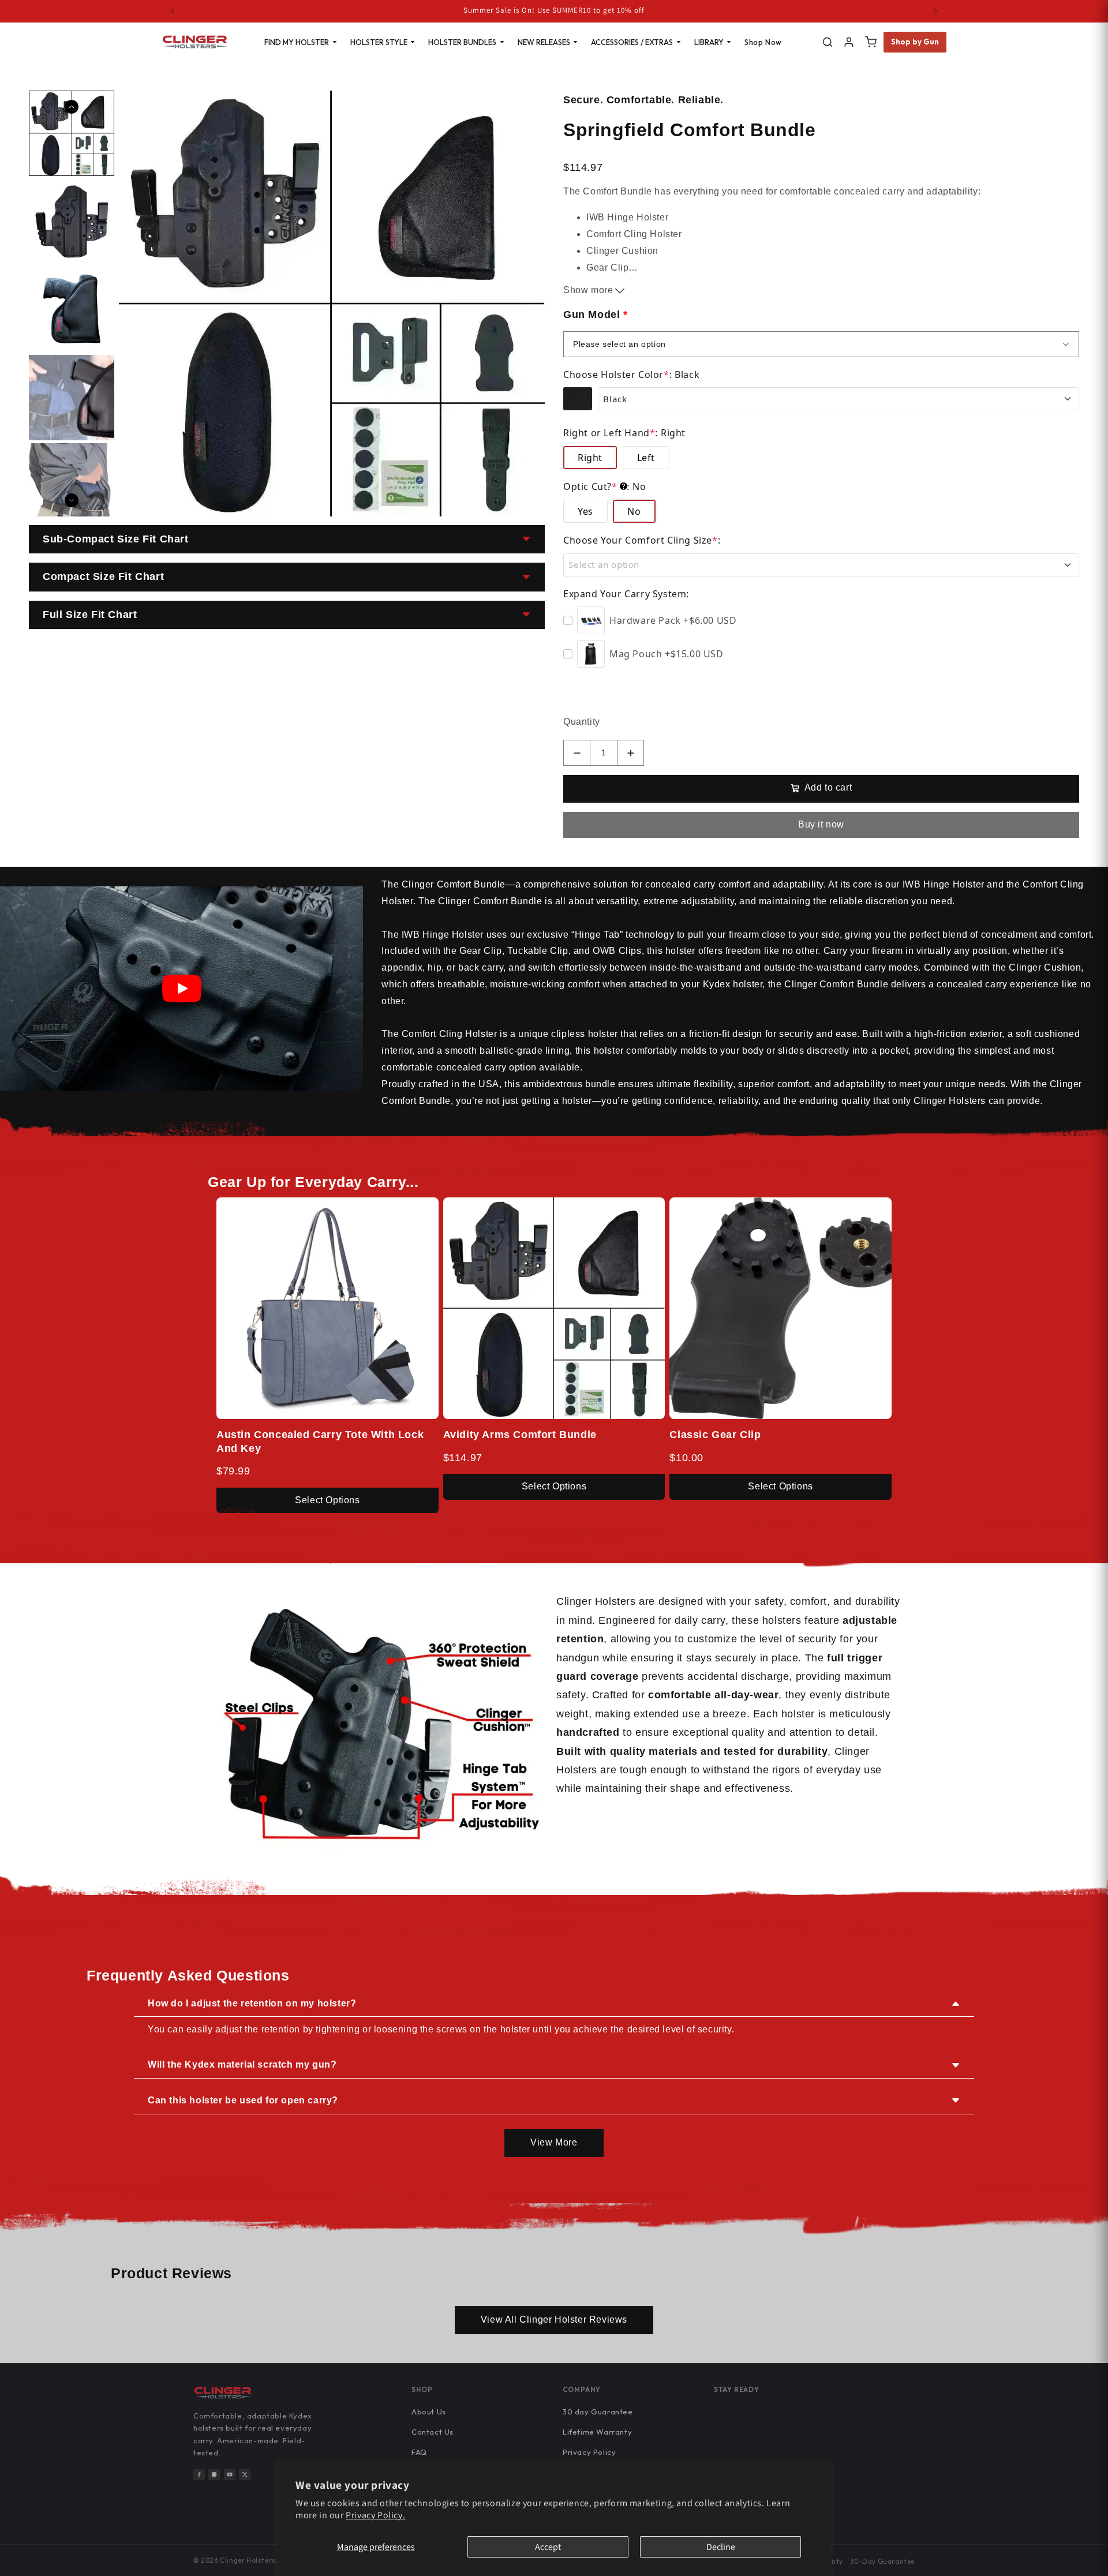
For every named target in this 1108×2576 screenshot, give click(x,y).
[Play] (182, 989)
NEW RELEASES (544, 42)
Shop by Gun (915, 42)
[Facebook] (199, 2474)
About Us (429, 2412)
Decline (721, 2547)
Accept (548, 2547)
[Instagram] (214, 2474)
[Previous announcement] (173, 11)
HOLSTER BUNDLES (462, 42)
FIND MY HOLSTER (297, 42)
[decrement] (577, 753)
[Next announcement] (935, 11)
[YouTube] (230, 2474)
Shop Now (763, 42)
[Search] (828, 42)
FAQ (419, 2452)
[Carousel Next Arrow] (72, 500)
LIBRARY (709, 42)
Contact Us (433, 2432)
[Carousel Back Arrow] (72, 107)
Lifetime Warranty (597, 2432)
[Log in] (849, 42)
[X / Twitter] (245, 2474)
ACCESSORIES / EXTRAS (632, 42)
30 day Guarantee (598, 2412)
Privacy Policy (589, 2452)
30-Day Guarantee (882, 2561)
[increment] (630, 753)
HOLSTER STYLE (379, 42)
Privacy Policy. (375, 2515)
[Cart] (871, 42)
